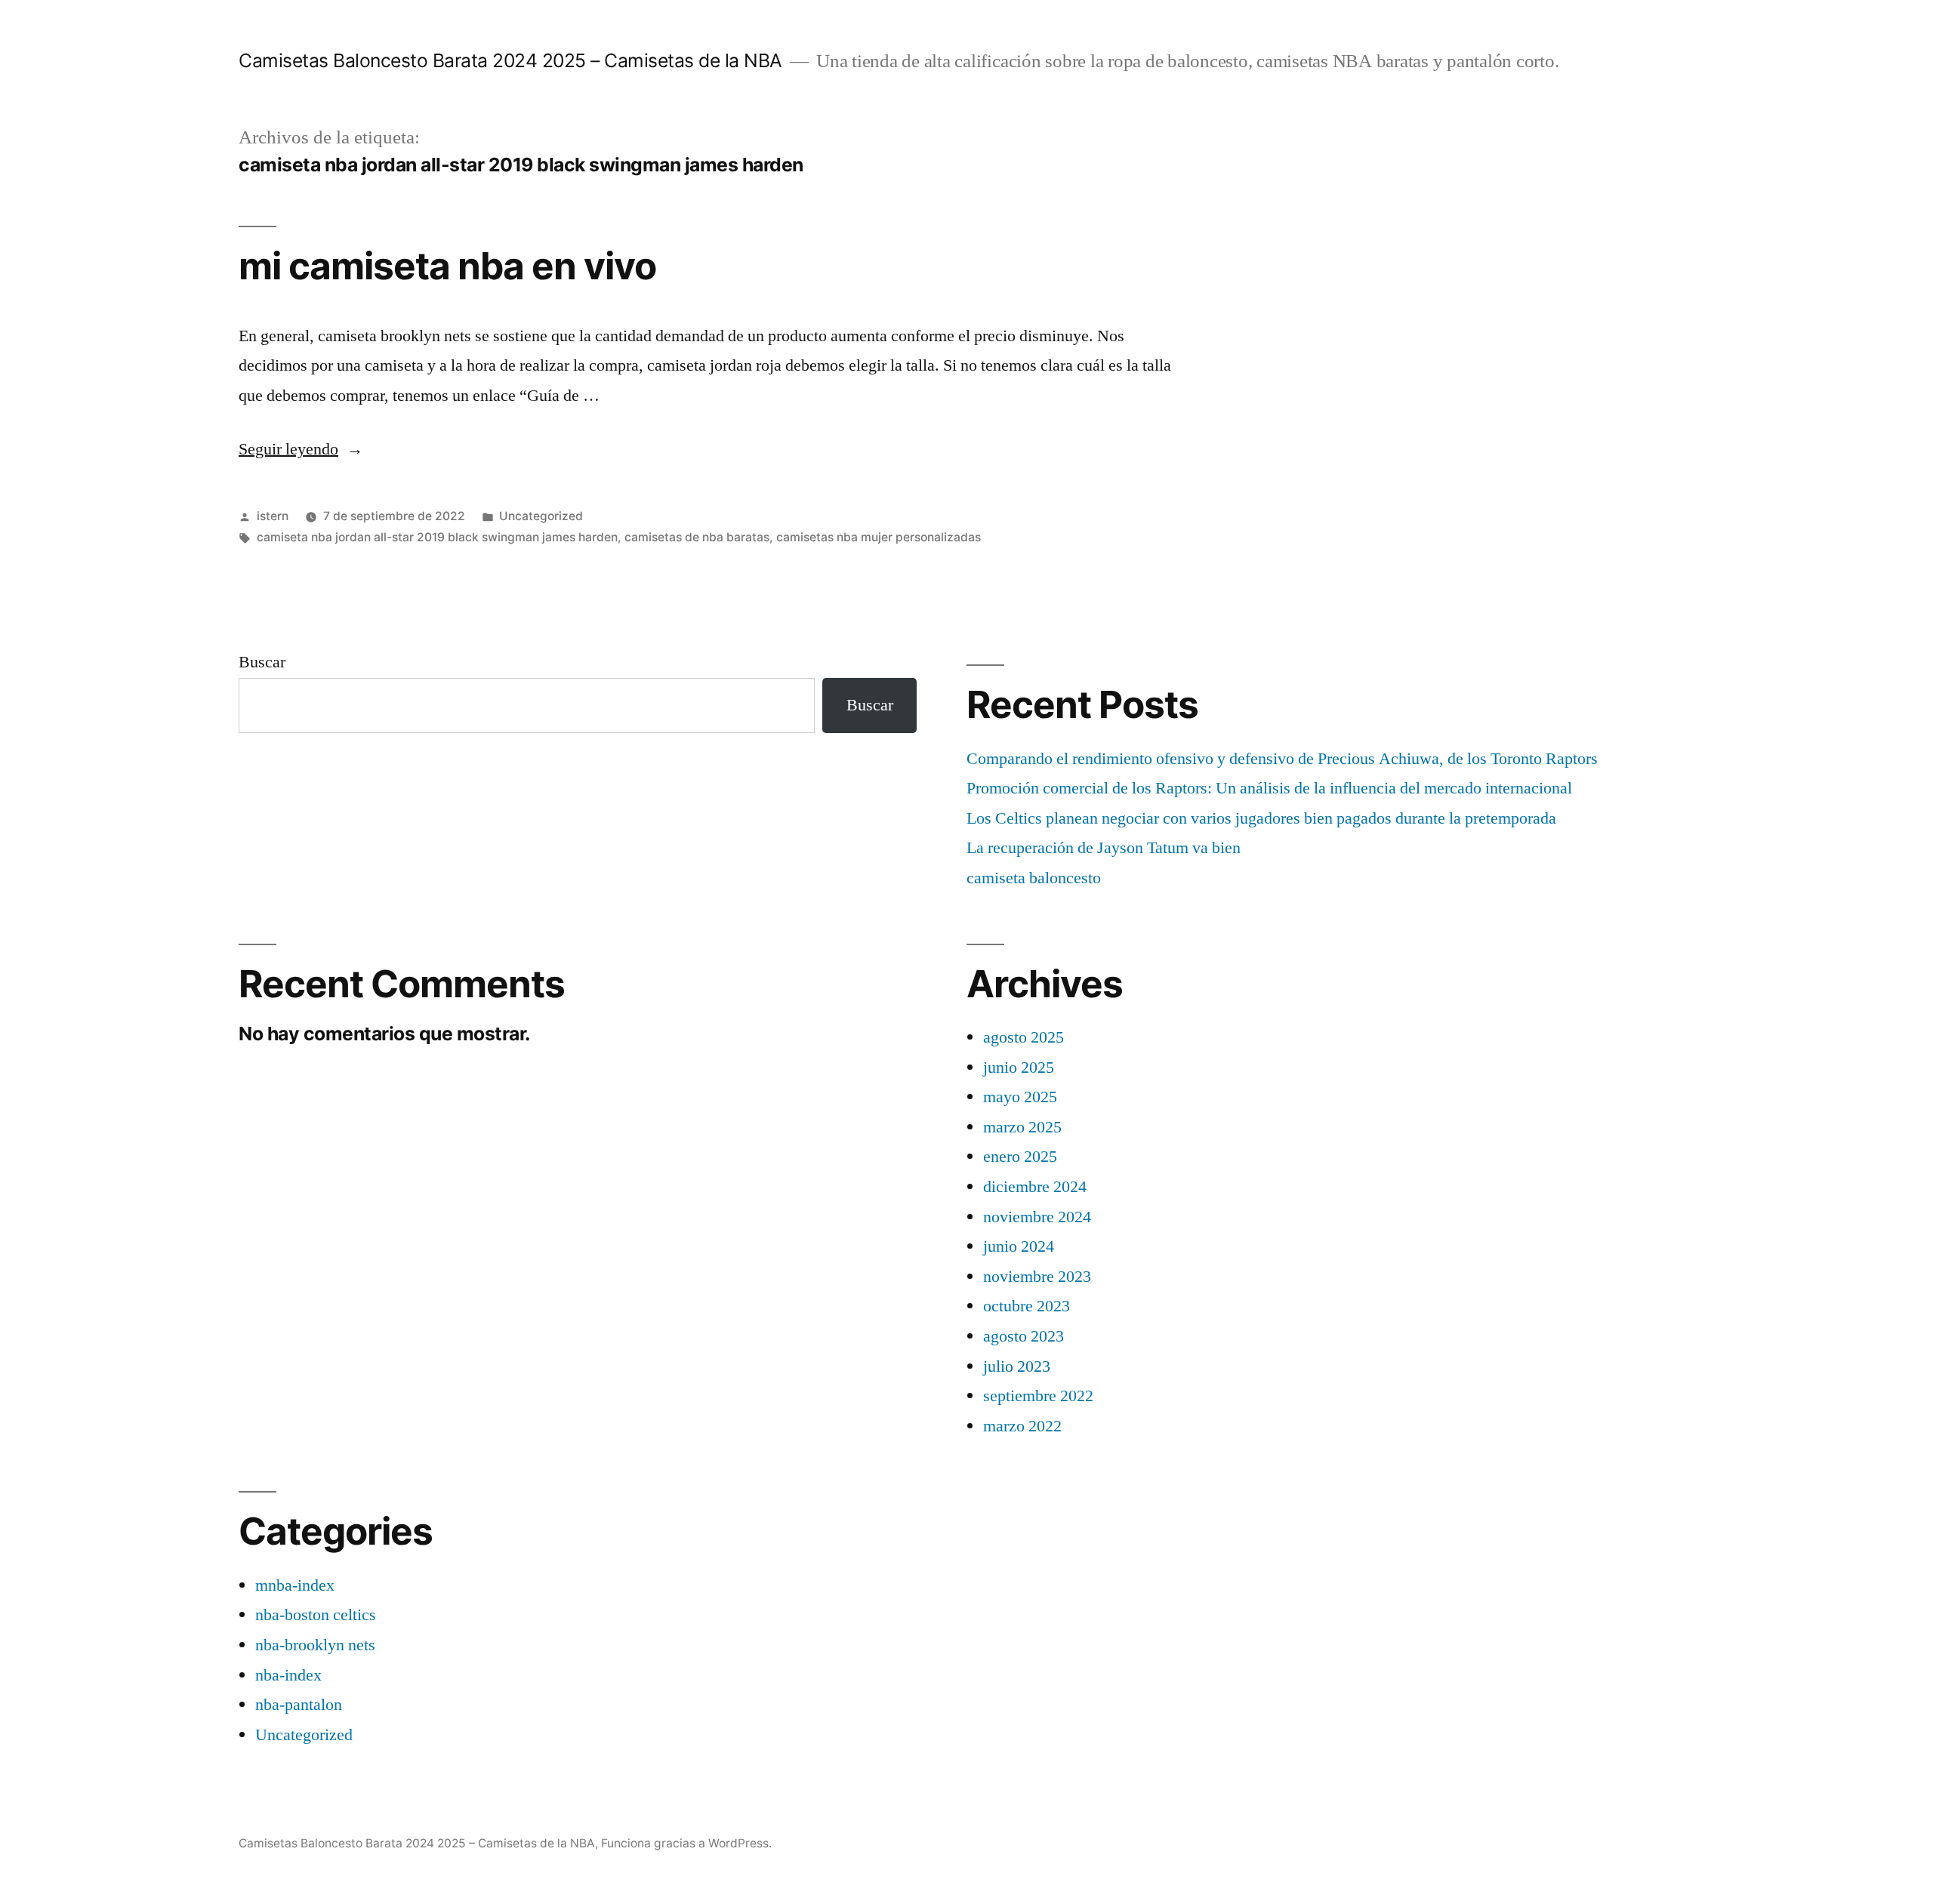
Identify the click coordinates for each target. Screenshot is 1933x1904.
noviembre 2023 (1037, 1277)
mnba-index (295, 1585)
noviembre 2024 (1037, 1217)
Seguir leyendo (301, 449)
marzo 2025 (1022, 1127)
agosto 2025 (1024, 1037)
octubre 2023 (1027, 1306)
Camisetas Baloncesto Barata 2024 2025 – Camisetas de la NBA (510, 60)
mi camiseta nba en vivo (447, 266)
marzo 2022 (1022, 1426)
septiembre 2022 (1038, 1396)
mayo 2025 (1020, 1097)
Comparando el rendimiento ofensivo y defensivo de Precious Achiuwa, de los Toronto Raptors (1282, 759)
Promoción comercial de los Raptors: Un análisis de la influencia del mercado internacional (1269, 788)
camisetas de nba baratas (697, 537)
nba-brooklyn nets (315, 1645)
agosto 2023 (1024, 1336)
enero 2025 (1020, 1157)
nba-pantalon (299, 1705)
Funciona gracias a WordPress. (686, 1843)
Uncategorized (541, 516)
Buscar (262, 662)
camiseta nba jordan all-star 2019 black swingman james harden (437, 537)
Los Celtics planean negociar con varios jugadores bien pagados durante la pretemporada (1261, 818)
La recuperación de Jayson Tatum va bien (1104, 848)
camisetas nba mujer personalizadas (879, 537)
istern (273, 516)
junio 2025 (1019, 1068)
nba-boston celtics (316, 1615)
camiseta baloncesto (1034, 878)
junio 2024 (1019, 1246)
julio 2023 (1017, 1366)
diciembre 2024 (1035, 1187)
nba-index (288, 1675)
